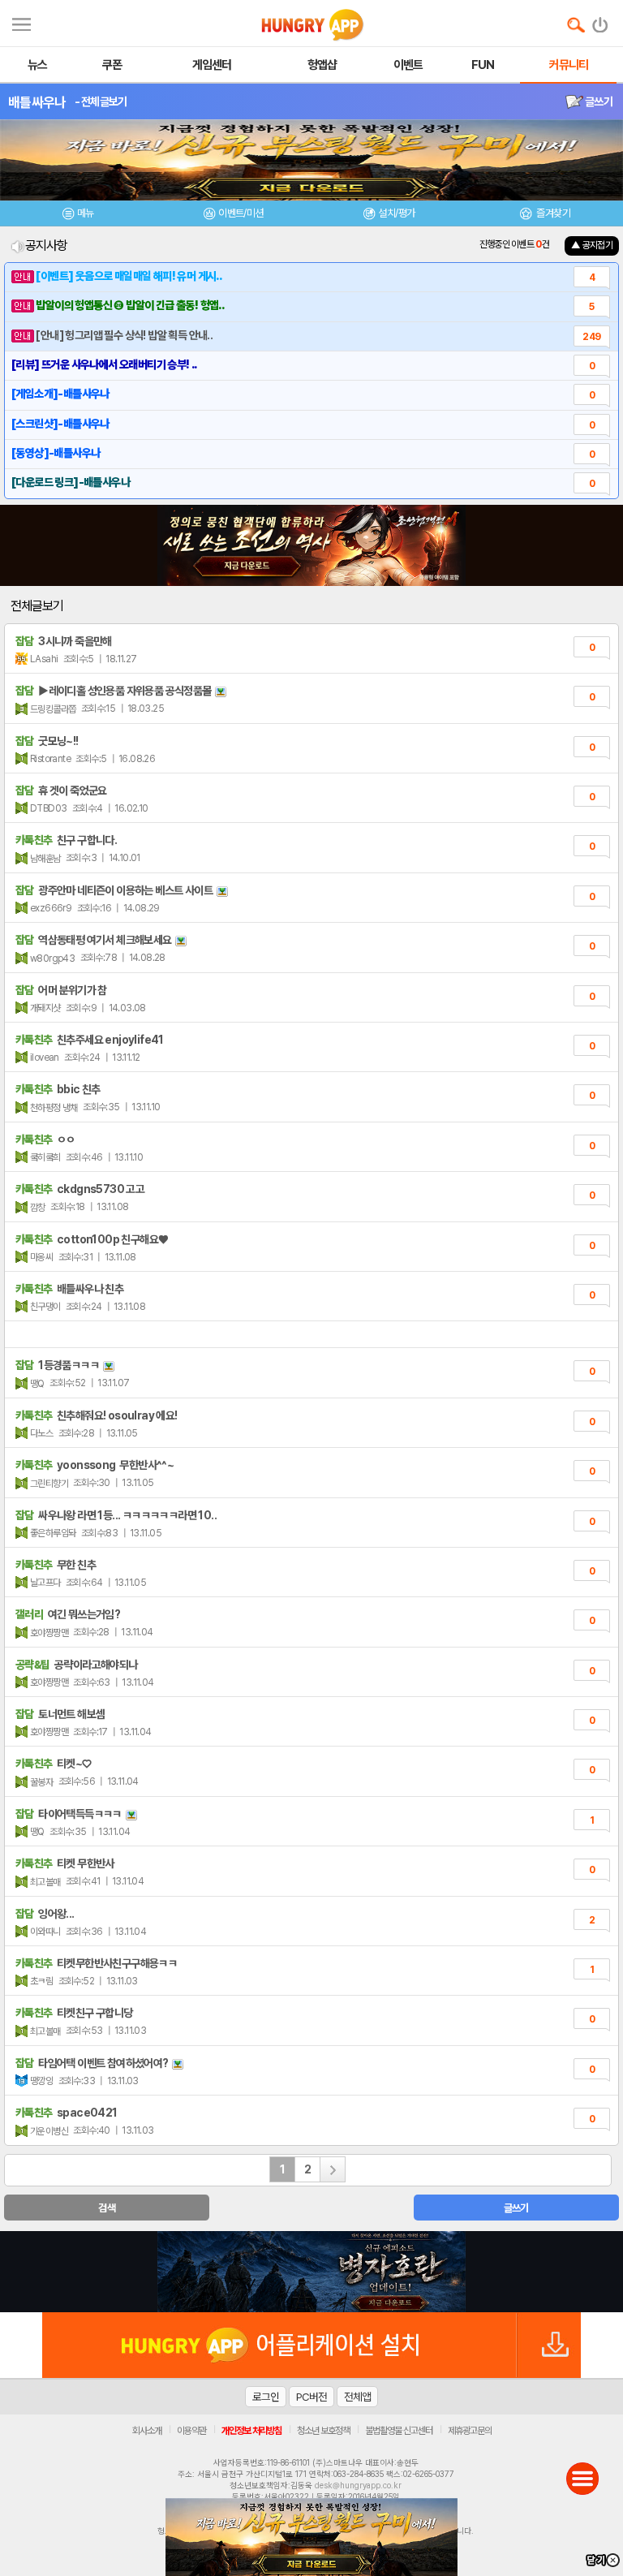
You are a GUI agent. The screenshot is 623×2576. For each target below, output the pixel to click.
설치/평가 (396, 213)
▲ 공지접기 (592, 245)
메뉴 (86, 213)
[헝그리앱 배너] (311, 2272)
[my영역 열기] (21, 22)
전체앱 (357, 2397)
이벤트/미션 (241, 213)
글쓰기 (598, 101)
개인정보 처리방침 (251, 2431)
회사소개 (147, 2431)
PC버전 (311, 2397)
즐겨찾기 (552, 213)
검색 (107, 2208)
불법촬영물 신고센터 (399, 2431)
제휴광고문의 (470, 2431)
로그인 (266, 2397)
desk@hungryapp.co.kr (358, 2485)
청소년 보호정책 (323, 2431)
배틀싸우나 (37, 102)
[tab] (78, 215)
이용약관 (191, 2431)
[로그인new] (601, 21)
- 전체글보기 (101, 101)
